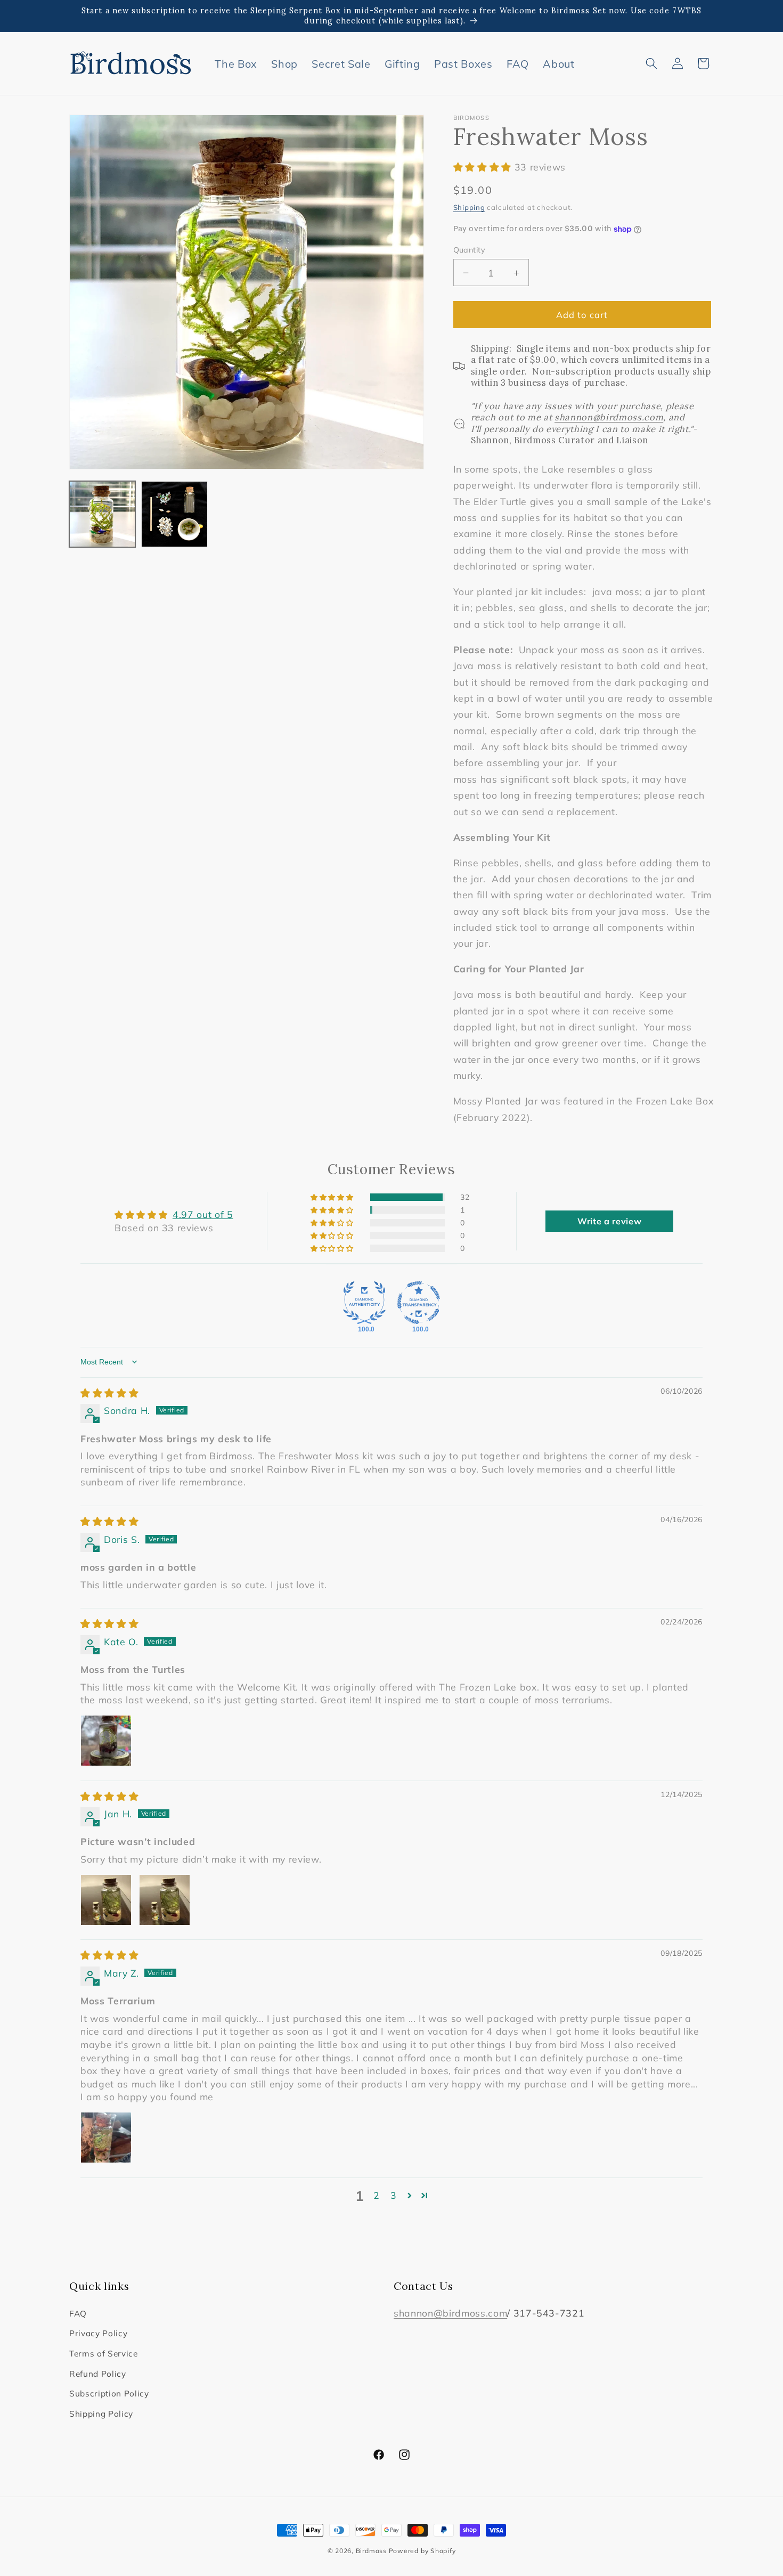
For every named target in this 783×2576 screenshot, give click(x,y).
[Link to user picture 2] (165, 1900)
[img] (109, 1393)
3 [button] (394, 2195)
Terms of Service (104, 2354)
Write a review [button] (609, 1221)
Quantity (470, 250)
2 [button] (377, 2195)
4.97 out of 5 (203, 1214)
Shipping (469, 207)
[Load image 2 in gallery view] (174, 514)
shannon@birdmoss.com (450, 2313)
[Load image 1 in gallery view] (102, 514)
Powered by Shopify (422, 2551)
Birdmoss (371, 2551)
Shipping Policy (101, 2414)
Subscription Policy (109, 2394)
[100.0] (364, 1303)
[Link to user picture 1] (106, 1741)
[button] (651, 63)
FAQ (78, 2314)
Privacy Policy (98, 2333)
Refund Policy (98, 2374)
